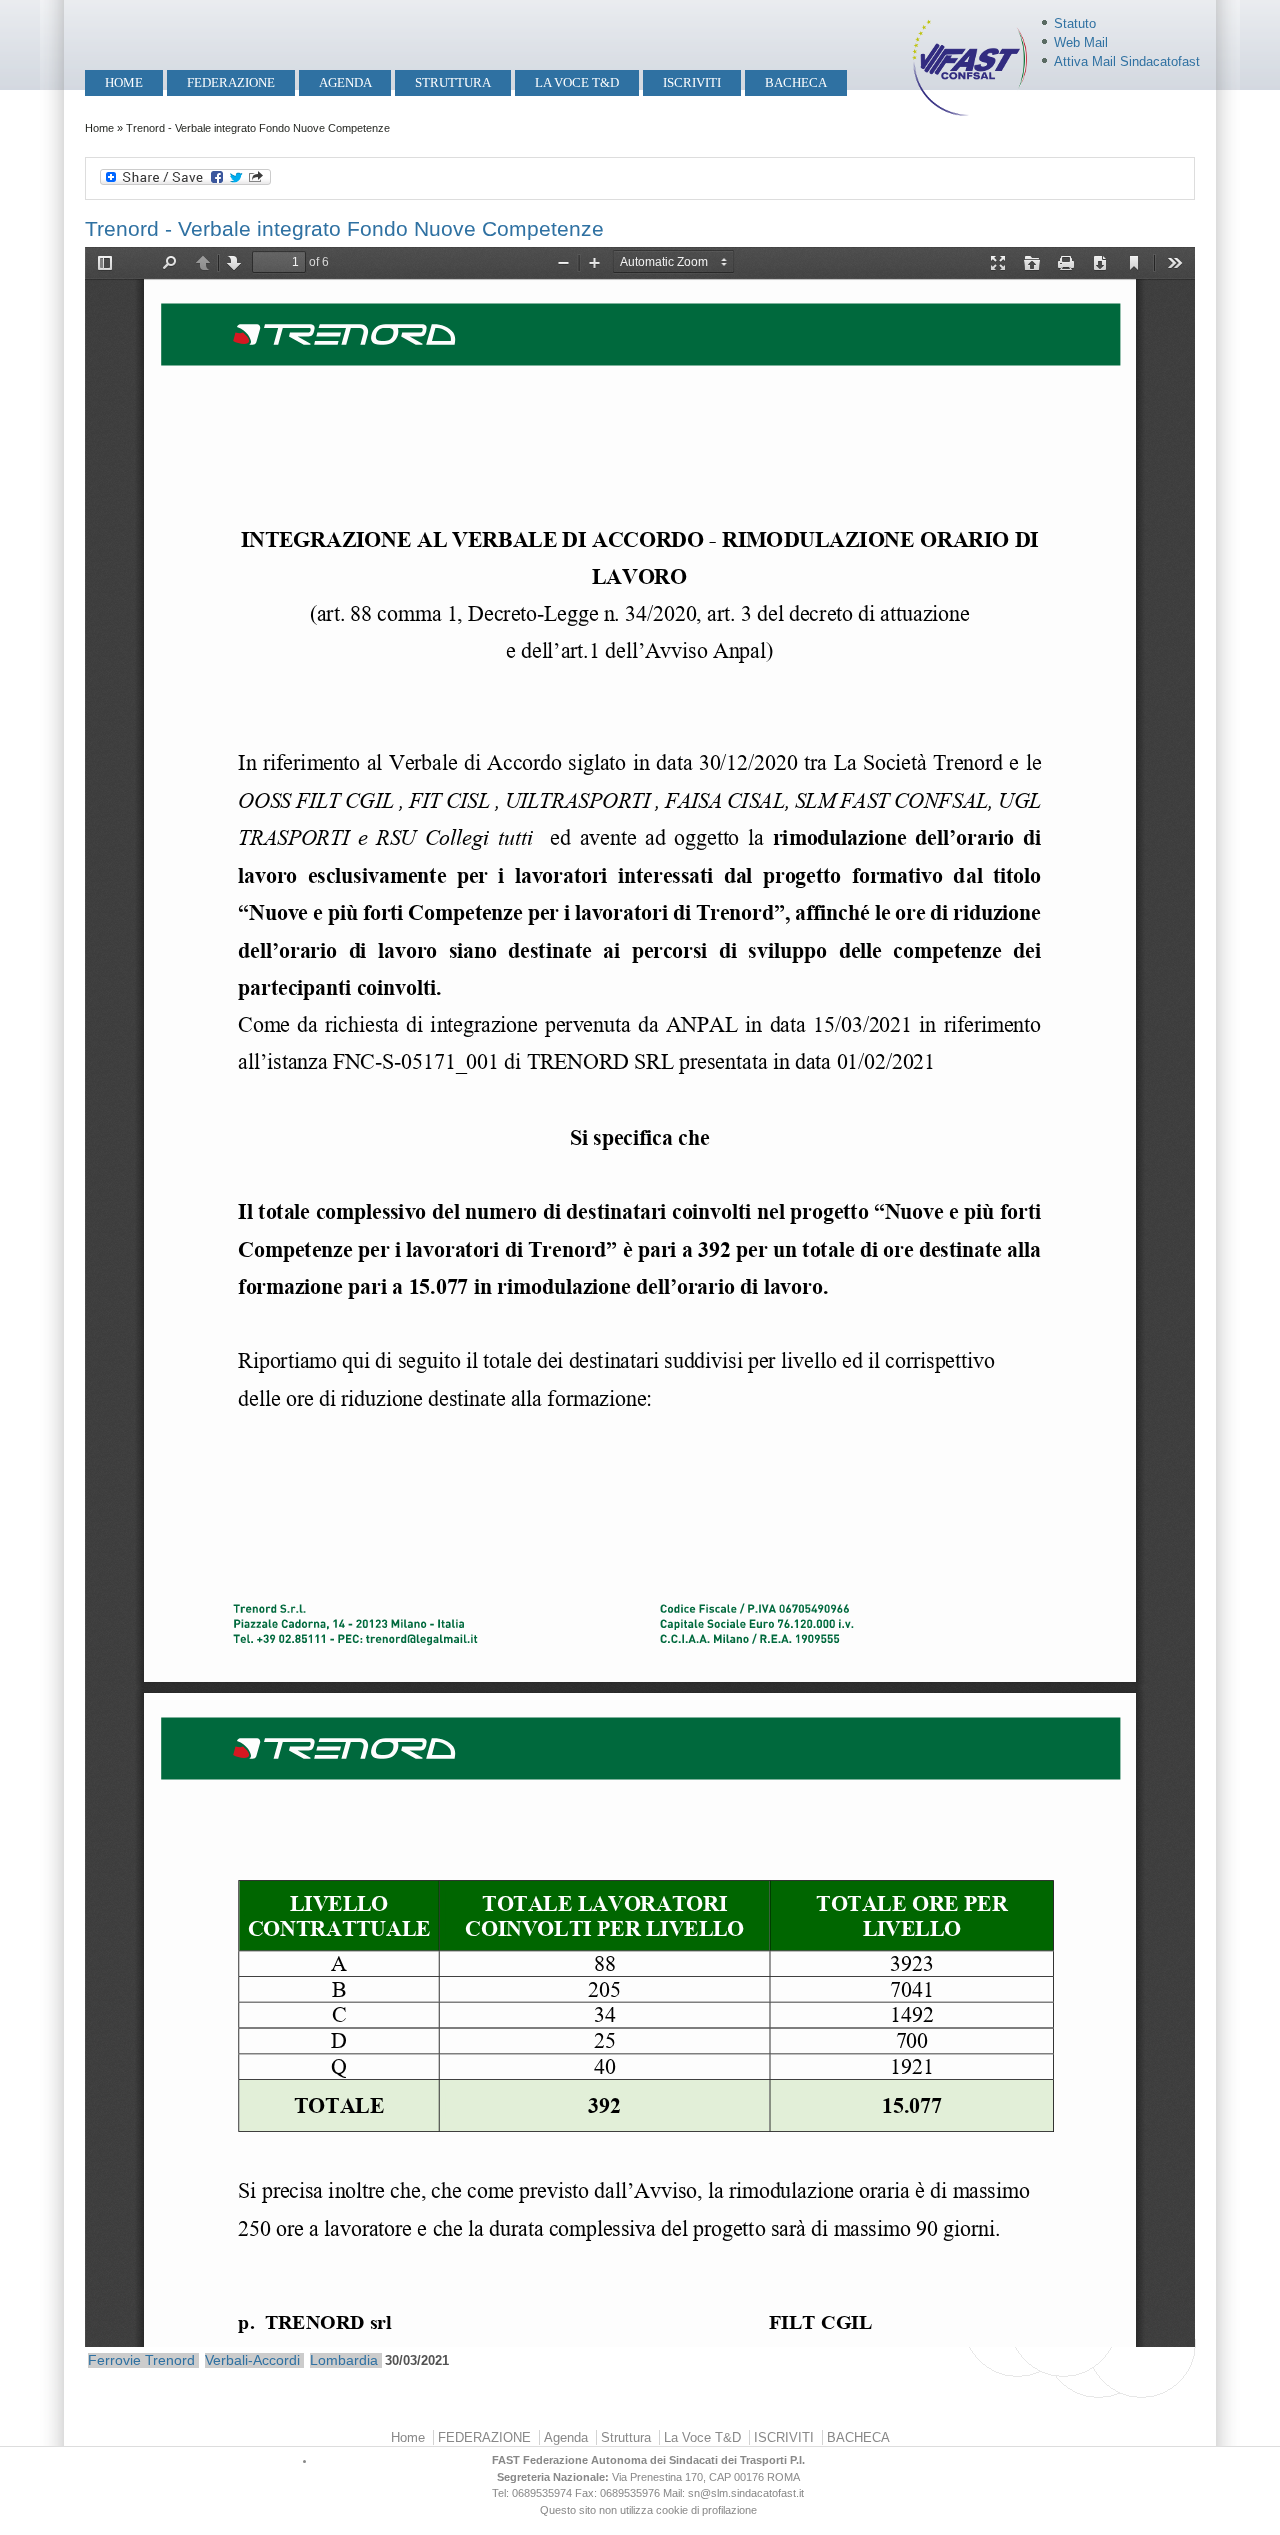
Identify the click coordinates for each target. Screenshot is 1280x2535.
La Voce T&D (577, 82)
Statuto (1075, 23)
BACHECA (796, 82)
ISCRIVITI (692, 82)
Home (124, 82)
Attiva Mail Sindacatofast (1127, 61)
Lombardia (344, 2360)
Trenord (170, 2360)
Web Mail (1081, 42)
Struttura (453, 82)
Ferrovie (114, 2360)
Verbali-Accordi (252, 2360)
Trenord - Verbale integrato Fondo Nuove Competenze (344, 228)
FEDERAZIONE (231, 82)
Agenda (345, 82)
